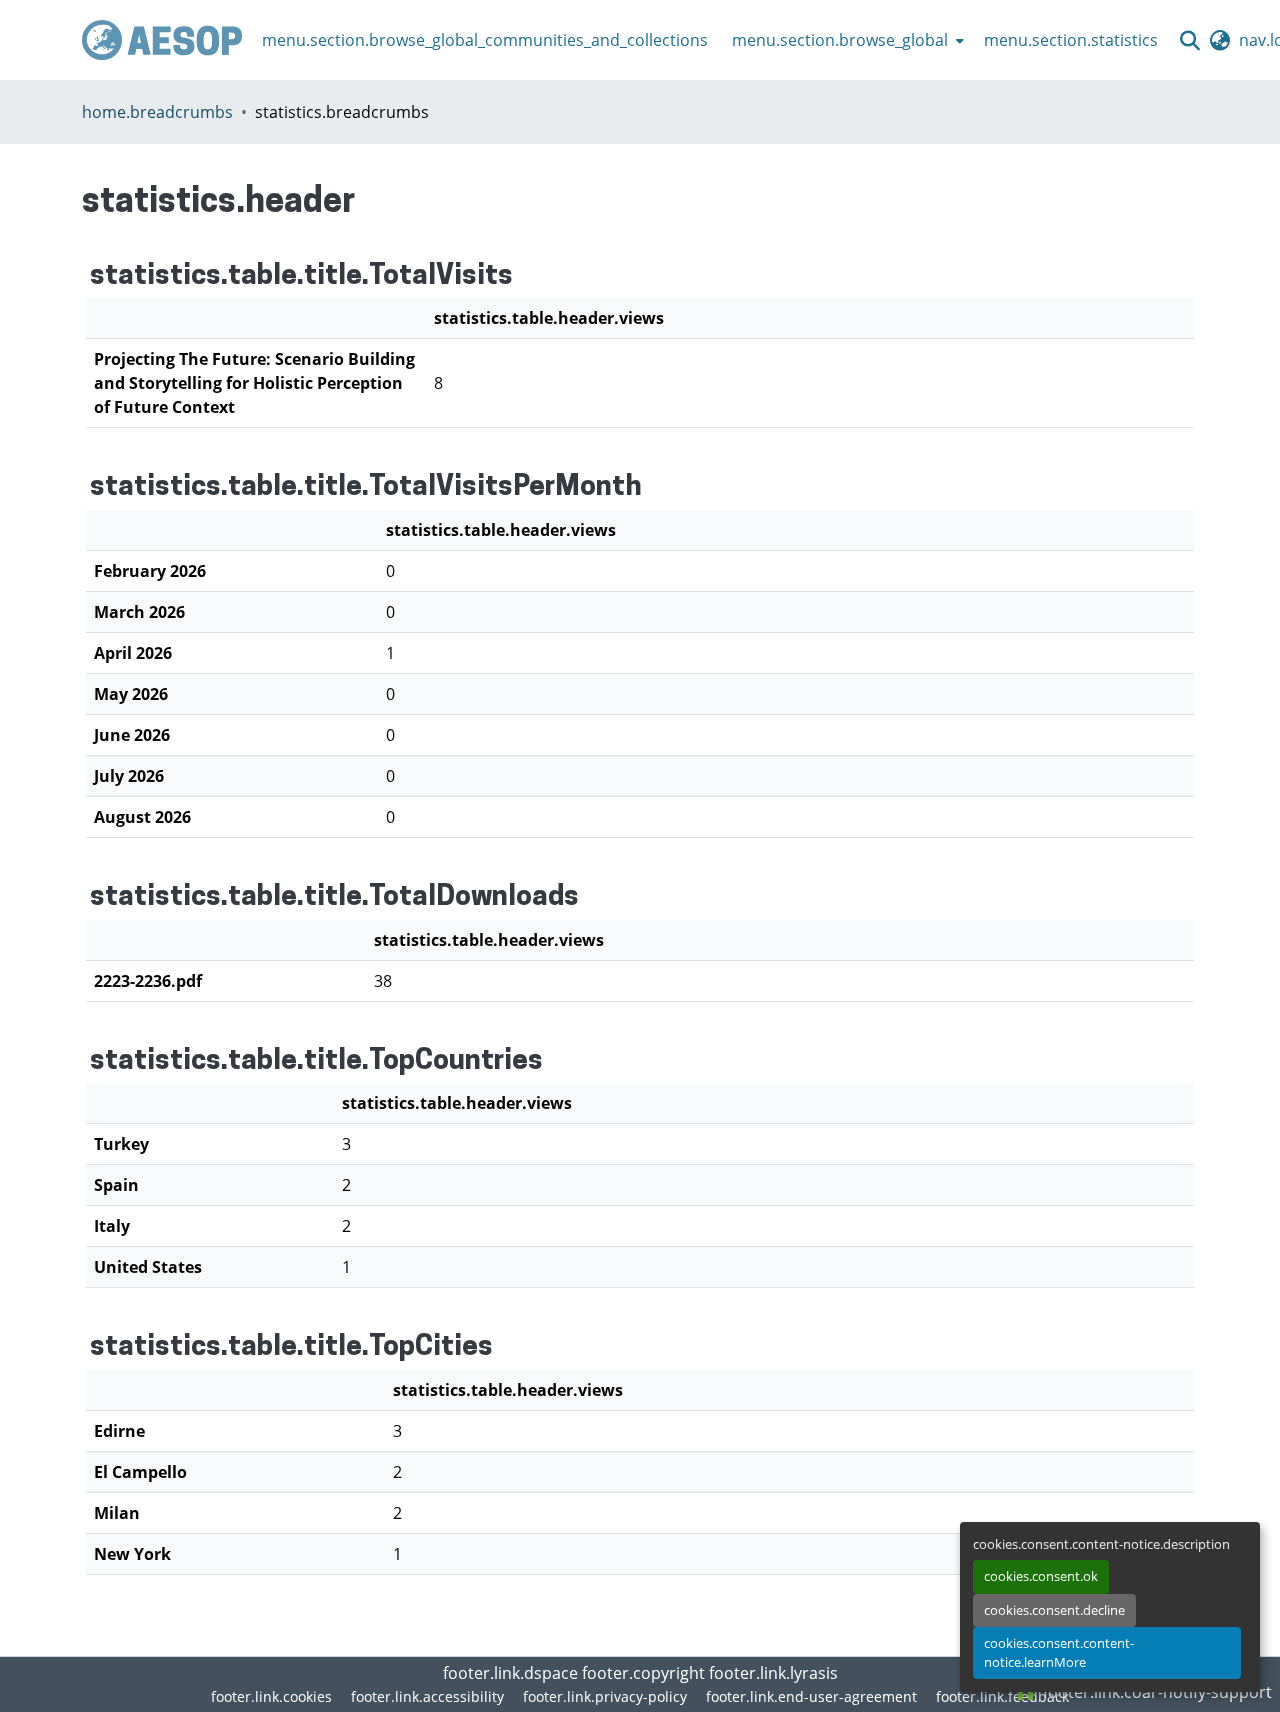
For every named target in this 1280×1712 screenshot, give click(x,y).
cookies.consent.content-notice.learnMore (1059, 1652)
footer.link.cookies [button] (271, 1696)
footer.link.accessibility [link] (427, 1696)
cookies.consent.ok (1041, 1576)
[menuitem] (846, 40)
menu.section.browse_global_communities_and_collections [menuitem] (485, 40)
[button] (162, 40)
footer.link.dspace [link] (510, 1673)
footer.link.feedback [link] (1002, 1696)
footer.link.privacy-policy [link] (605, 1696)
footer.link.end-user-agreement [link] (811, 1696)
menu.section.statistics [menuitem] (1071, 40)
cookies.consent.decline (1054, 1610)
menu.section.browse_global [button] (840, 40)
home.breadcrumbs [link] (157, 112)
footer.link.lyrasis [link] (773, 1673)
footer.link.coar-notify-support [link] (1155, 1692)
